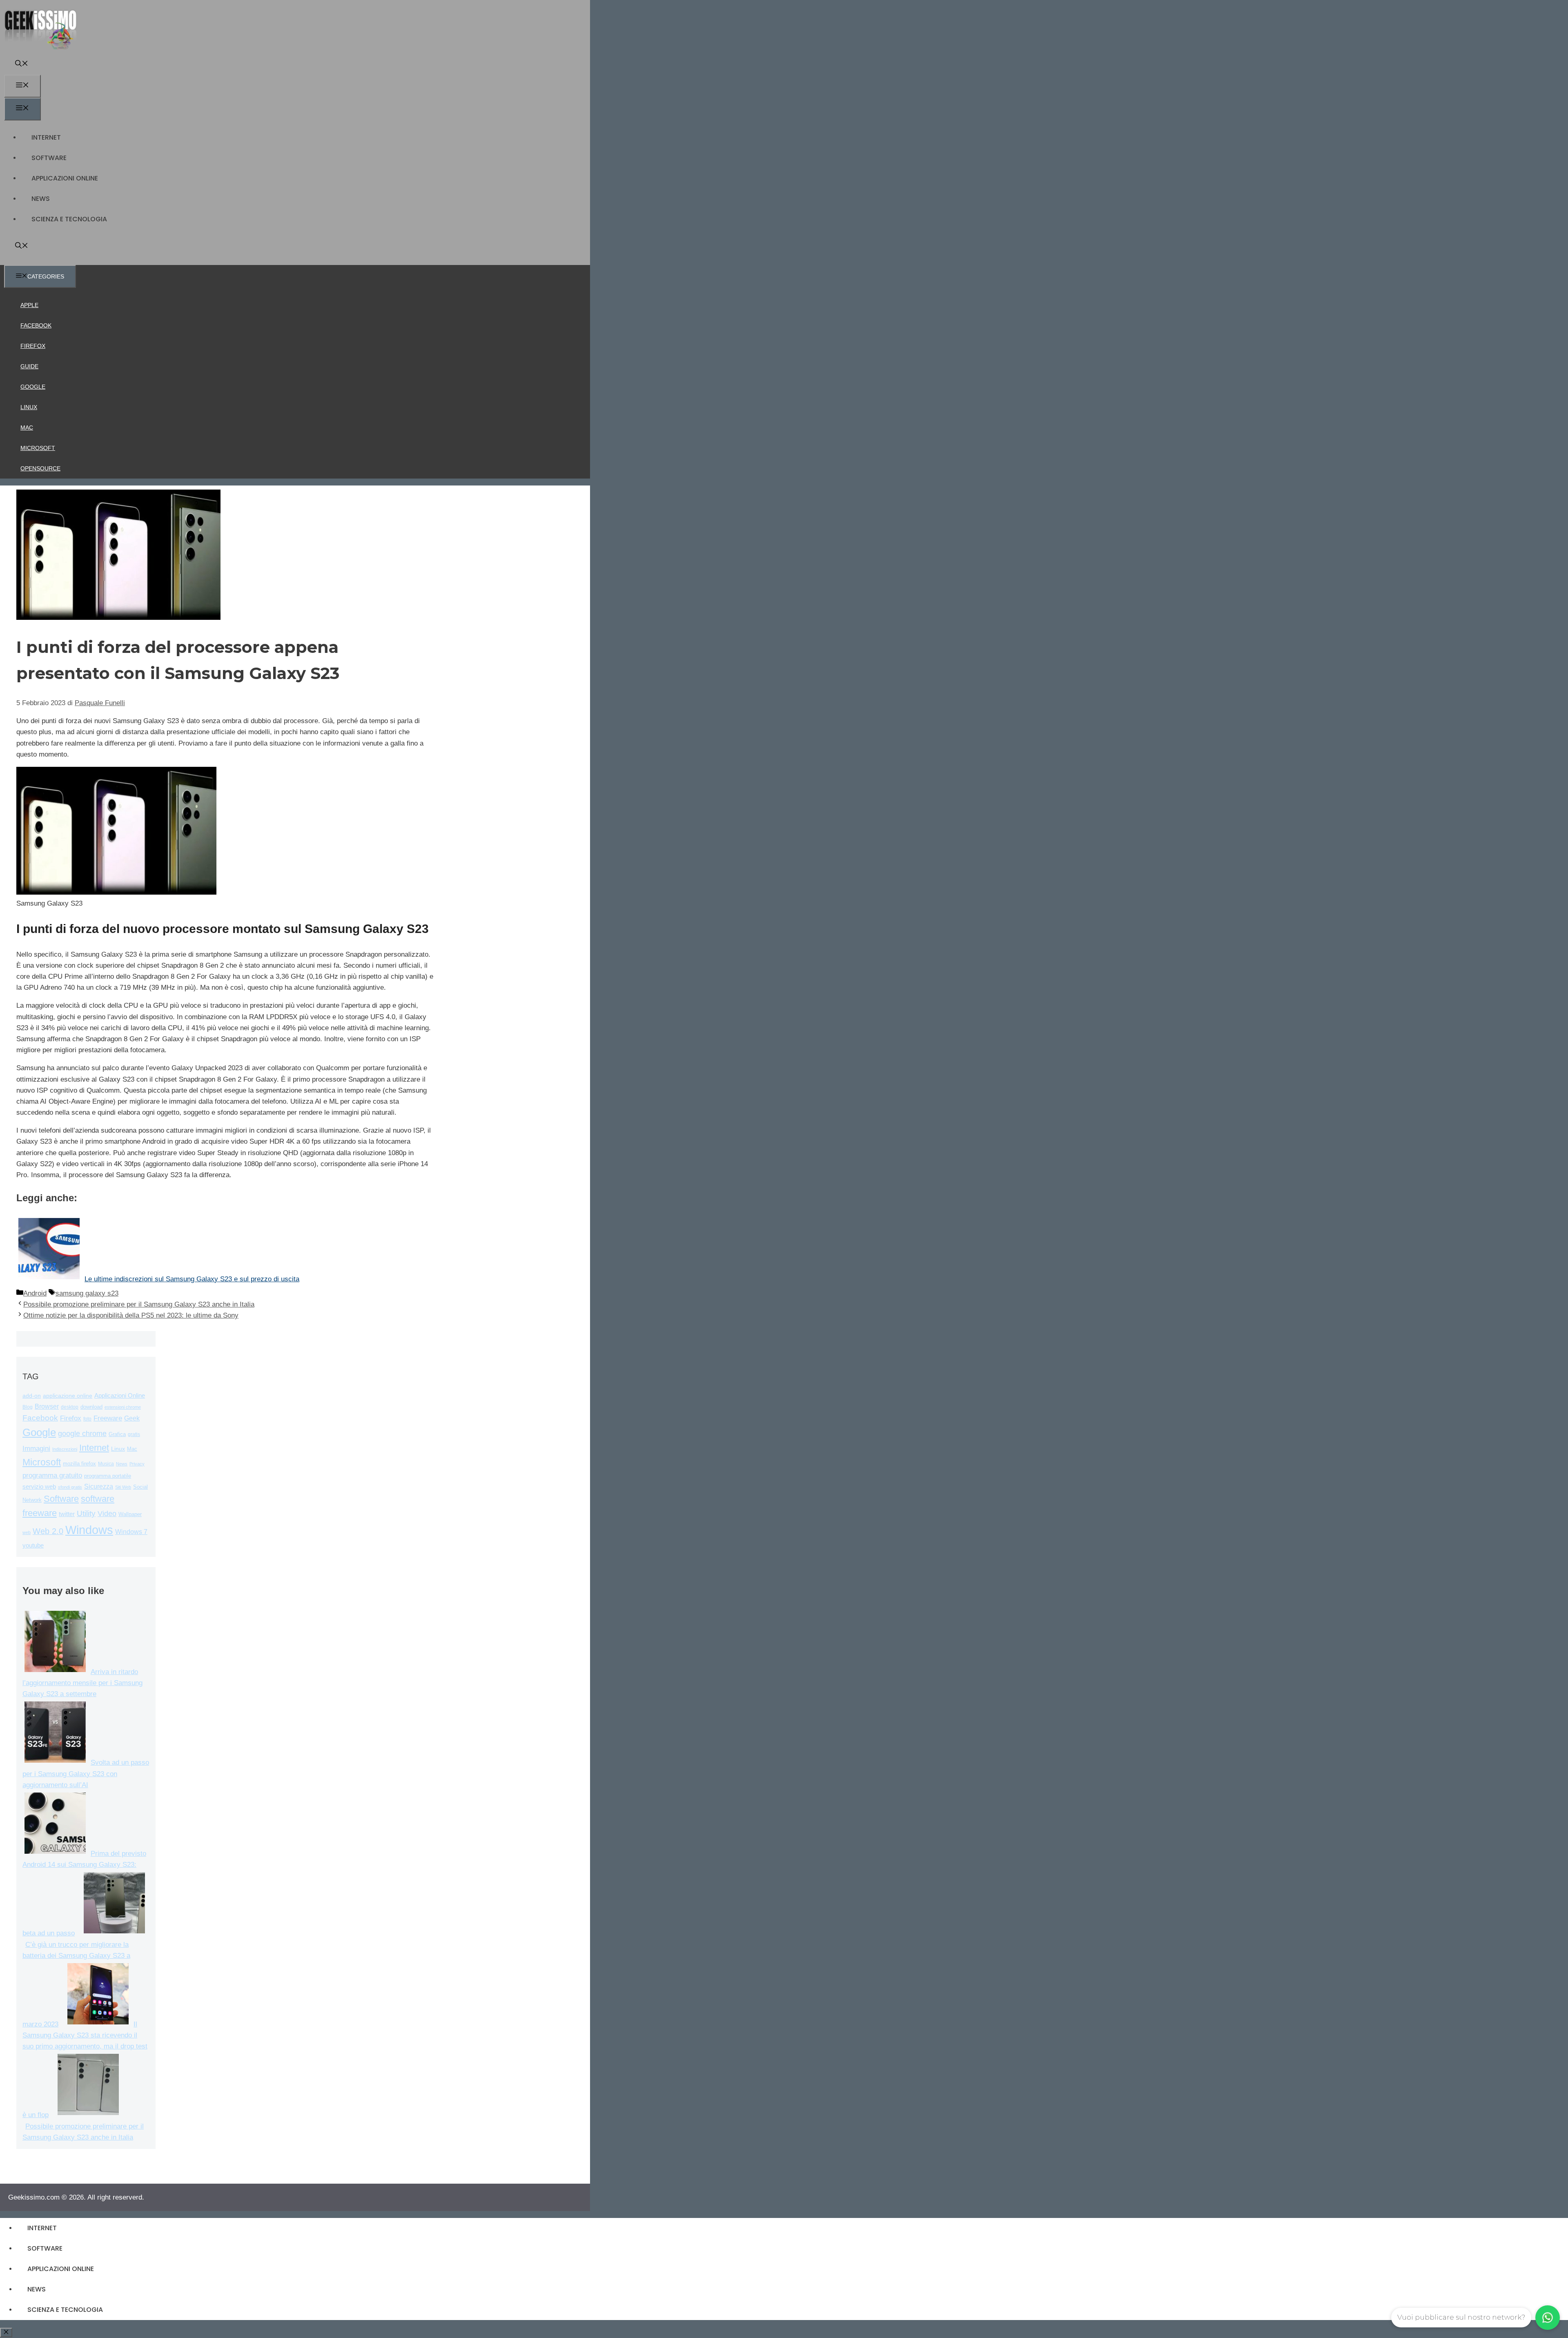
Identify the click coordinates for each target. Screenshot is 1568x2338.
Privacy (137, 1464)
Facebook (36, 325)
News (41, 199)
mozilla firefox (79, 1464)
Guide (29, 366)
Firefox (33, 346)
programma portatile (108, 1476)
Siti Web (123, 1487)
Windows (89, 1530)
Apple (29, 305)
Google (33, 387)
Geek (132, 1418)
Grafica (117, 1434)
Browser (47, 1406)
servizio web (39, 1487)
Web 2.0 (48, 1531)
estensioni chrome (123, 1407)
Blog (28, 1407)
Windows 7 (131, 1532)
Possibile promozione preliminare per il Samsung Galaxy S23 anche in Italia (139, 1304)
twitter (67, 1514)
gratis (134, 1434)
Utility (86, 1513)
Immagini (36, 1448)
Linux (29, 407)
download (91, 1407)
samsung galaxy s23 (87, 1293)
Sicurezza (99, 1486)
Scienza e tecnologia (69, 219)
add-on (32, 1396)
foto (87, 1419)
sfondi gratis (70, 1487)
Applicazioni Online (65, 178)
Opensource (40, 468)
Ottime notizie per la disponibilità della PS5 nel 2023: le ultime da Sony (131, 1315)
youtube (33, 1545)
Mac (27, 428)
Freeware (108, 1418)
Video (107, 1514)
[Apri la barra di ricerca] (22, 64)
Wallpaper (130, 1514)
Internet (46, 137)
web (27, 1532)
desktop (70, 1407)
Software (49, 158)
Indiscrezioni (65, 1449)
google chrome (82, 1434)
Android (35, 1293)
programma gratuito (52, 1475)
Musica (106, 1464)
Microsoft (38, 448)
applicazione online (68, 1396)
